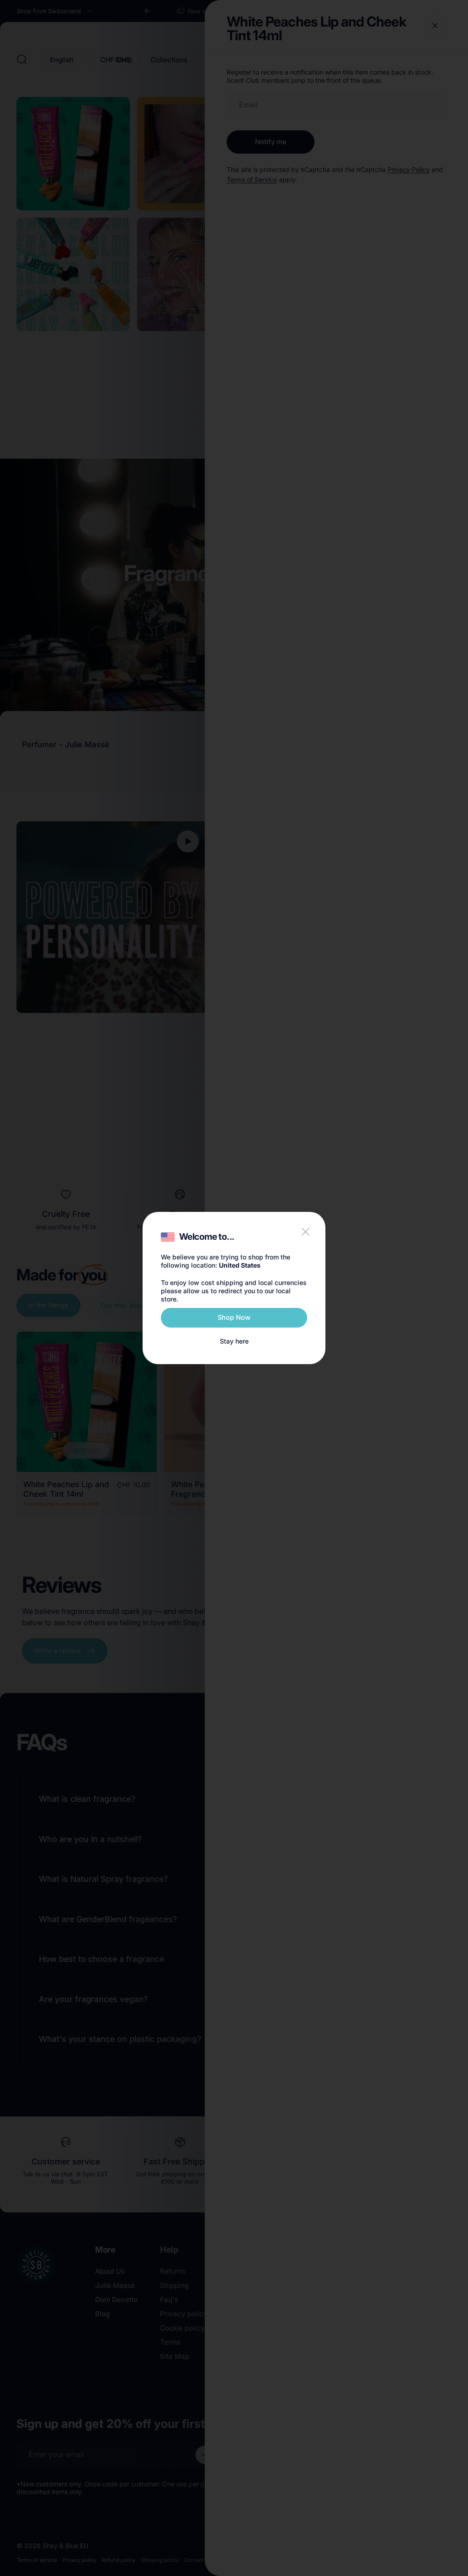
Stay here (234, 1341)
